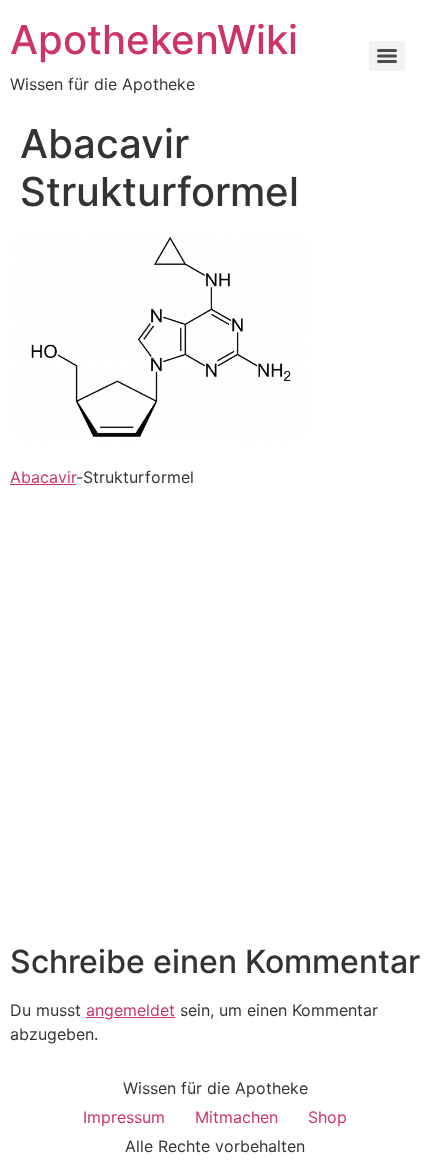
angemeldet (130, 1010)
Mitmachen (236, 1117)
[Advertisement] (215, 718)
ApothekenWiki (154, 39)
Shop (327, 1117)
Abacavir (43, 477)
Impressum (124, 1117)
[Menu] (387, 56)
